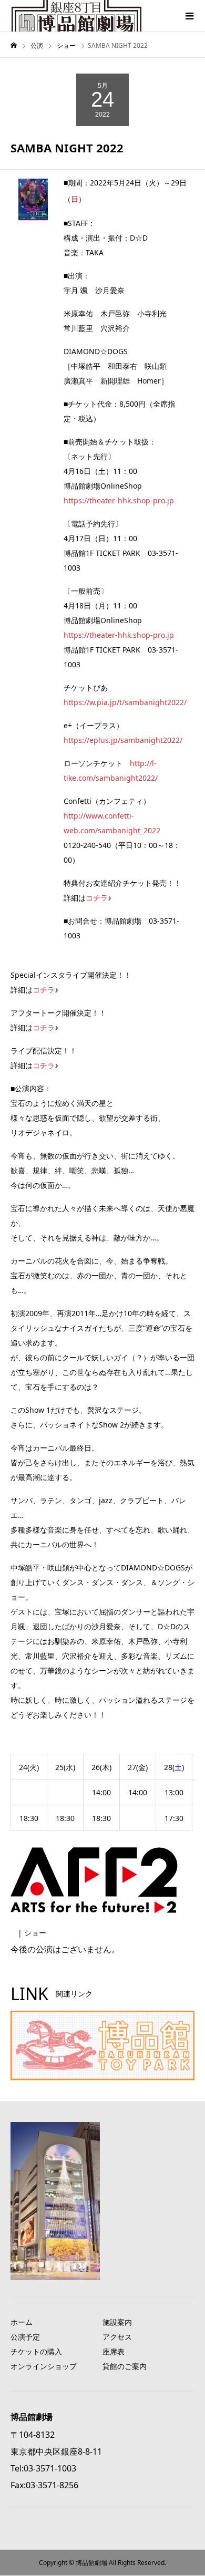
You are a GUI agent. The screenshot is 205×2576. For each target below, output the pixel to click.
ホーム (22, 2322)
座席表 (114, 2351)
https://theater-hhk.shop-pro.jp (119, 500)
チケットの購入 (36, 2351)
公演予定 (25, 2337)
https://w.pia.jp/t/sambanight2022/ (125, 702)
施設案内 (117, 2322)
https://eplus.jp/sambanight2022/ (123, 740)
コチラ (97, 898)
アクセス (117, 2337)
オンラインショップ (44, 2366)
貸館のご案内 (125, 2366)
